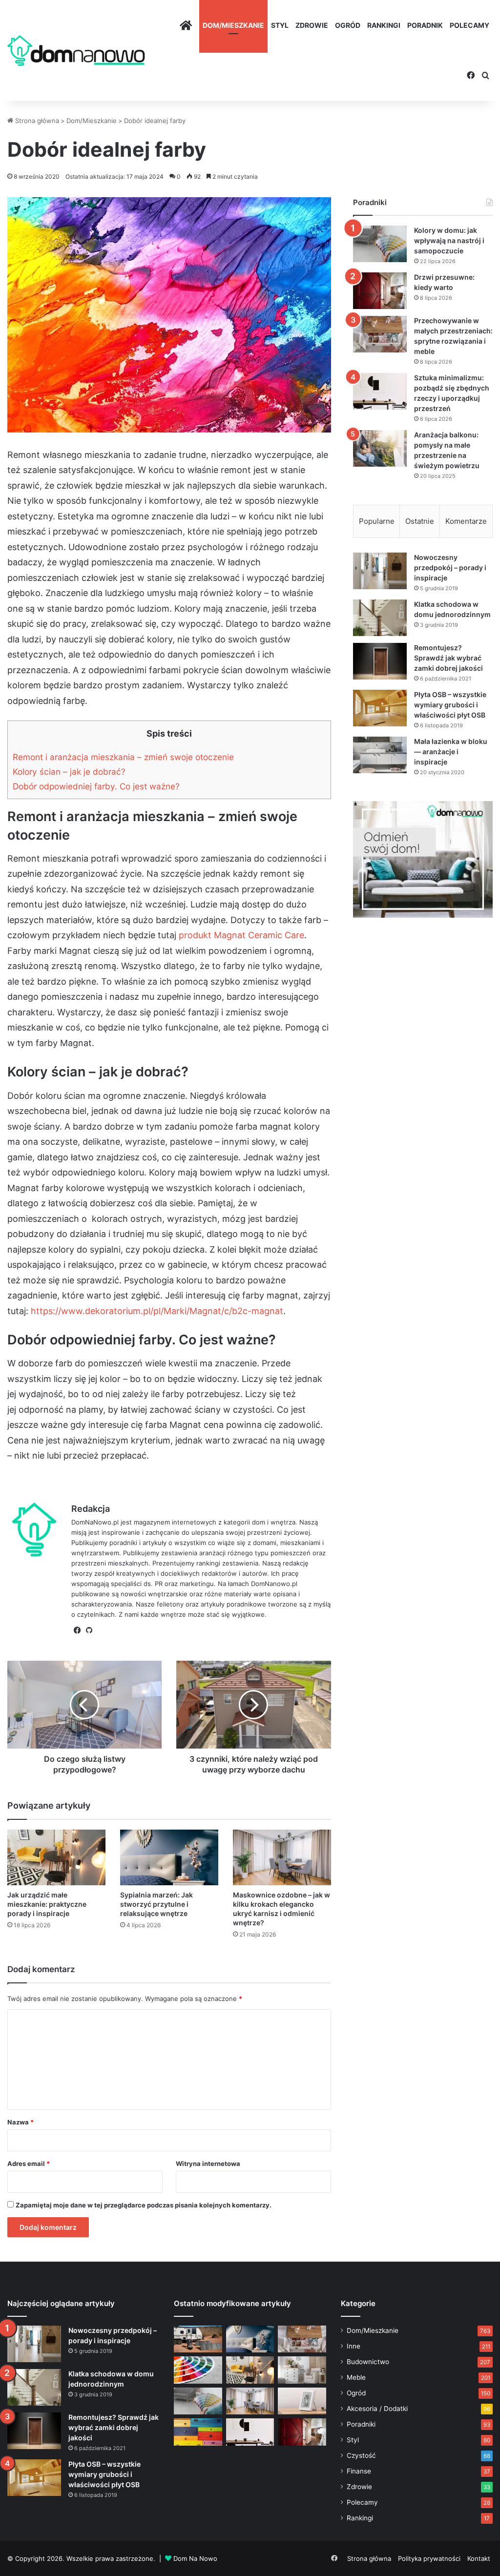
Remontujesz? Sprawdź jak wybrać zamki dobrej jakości (448, 658)
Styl (280, 25)
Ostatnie (420, 521)
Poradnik (425, 25)
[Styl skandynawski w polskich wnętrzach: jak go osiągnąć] (302, 2370)
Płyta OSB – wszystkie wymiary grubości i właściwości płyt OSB (450, 705)
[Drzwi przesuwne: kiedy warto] (380, 291)
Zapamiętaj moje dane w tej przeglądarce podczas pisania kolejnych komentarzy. (144, 2205)
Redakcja (91, 1509)
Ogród (348, 25)
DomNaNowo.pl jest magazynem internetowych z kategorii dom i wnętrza (183, 1522)
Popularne (377, 521)
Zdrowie (312, 25)
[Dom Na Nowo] (76, 51)
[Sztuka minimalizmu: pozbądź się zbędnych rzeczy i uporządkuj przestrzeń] (380, 391)
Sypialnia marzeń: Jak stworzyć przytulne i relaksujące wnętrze (156, 1904)
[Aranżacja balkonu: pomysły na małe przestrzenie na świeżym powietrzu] (380, 448)
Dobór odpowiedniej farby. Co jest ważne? (96, 786)
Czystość (361, 2455)
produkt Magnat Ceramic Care (241, 935)
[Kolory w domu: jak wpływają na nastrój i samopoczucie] (380, 244)
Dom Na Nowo (195, 2558)
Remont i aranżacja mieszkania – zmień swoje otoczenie (123, 757)
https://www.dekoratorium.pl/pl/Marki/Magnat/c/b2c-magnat (157, 1311)
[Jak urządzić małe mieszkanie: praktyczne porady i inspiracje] (56, 1857)
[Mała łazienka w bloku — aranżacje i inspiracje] (380, 755)
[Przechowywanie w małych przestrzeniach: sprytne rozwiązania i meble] (380, 334)
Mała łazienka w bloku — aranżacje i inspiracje (451, 752)
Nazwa (21, 2122)
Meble (356, 2377)
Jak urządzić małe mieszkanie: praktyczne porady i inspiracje (47, 1904)
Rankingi (384, 25)
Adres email (29, 2164)
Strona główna (36, 121)
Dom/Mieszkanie (233, 25)
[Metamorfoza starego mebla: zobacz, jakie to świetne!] (198, 2432)
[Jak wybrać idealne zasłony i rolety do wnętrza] (250, 2401)
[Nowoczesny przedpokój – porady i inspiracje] (380, 571)
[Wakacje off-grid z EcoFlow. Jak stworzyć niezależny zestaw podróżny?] (198, 2339)
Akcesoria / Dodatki (377, 2409)
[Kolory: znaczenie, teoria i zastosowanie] (198, 2370)
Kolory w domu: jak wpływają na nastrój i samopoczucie (449, 240)
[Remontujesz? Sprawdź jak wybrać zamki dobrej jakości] (380, 661)
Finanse (359, 2471)
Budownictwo (368, 2362)
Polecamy (469, 25)
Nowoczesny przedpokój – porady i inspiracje (450, 567)
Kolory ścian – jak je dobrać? (69, 772)
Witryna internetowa (208, 2164)
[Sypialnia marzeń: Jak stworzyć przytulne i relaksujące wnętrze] (169, 1857)
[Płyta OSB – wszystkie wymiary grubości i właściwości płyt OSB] (380, 708)
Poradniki (361, 2424)
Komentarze (466, 521)
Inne (354, 2346)
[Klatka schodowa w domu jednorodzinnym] (380, 618)
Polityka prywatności (429, 2558)
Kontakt (479, 2558)
